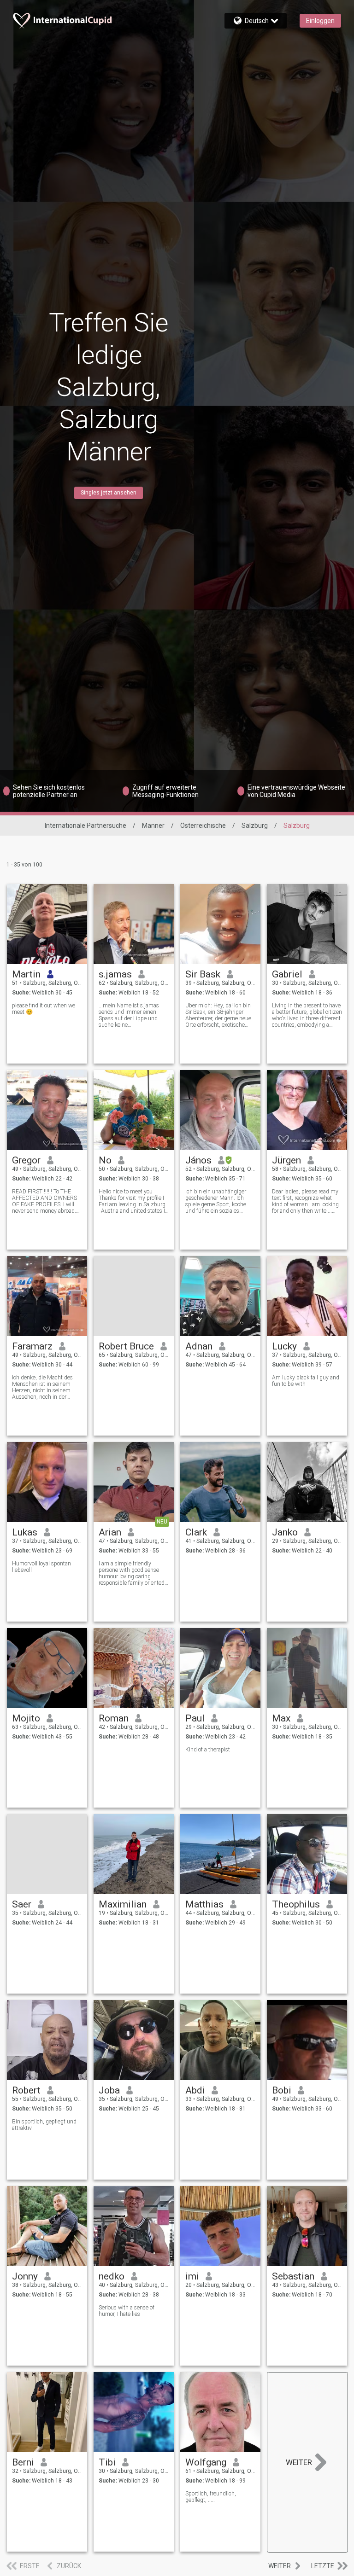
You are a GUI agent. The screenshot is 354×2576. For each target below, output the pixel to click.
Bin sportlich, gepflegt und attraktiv (44, 2125)
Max (281, 1718)
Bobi (282, 2090)
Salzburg (255, 826)
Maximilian (123, 1904)
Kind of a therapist (208, 1750)
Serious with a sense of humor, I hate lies (127, 2311)
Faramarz (32, 1346)
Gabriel (287, 974)
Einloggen (320, 21)
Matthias (204, 1904)
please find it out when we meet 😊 (44, 1009)
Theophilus (296, 1904)
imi (192, 2276)
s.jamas (115, 974)
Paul (195, 1718)
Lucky (284, 1346)
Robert (26, 2090)
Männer (153, 826)
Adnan (199, 1346)
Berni (23, 2462)
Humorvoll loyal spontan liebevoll (41, 1567)
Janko (285, 1532)
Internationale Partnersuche (86, 826)
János (198, 1160)
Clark (196, 1532)
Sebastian (293, 2276)
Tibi (107, 2462)
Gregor (26, 1160)
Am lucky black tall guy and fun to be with (306, 1381)
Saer (22, 1904)
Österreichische (203, 826)
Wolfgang (206, 2462)
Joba (109, 2090)
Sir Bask (203, 974)
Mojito (26, 1718)
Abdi (195, 2090)
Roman (114, 1718)
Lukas (25, 1532)
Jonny (25, 2276)
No (105, 1160)
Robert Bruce (126, 1346)
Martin (26, 974)
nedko (112, 2276)
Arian (110, 1532)
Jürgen (286, 1160)
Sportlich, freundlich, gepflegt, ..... (211, 2497)
